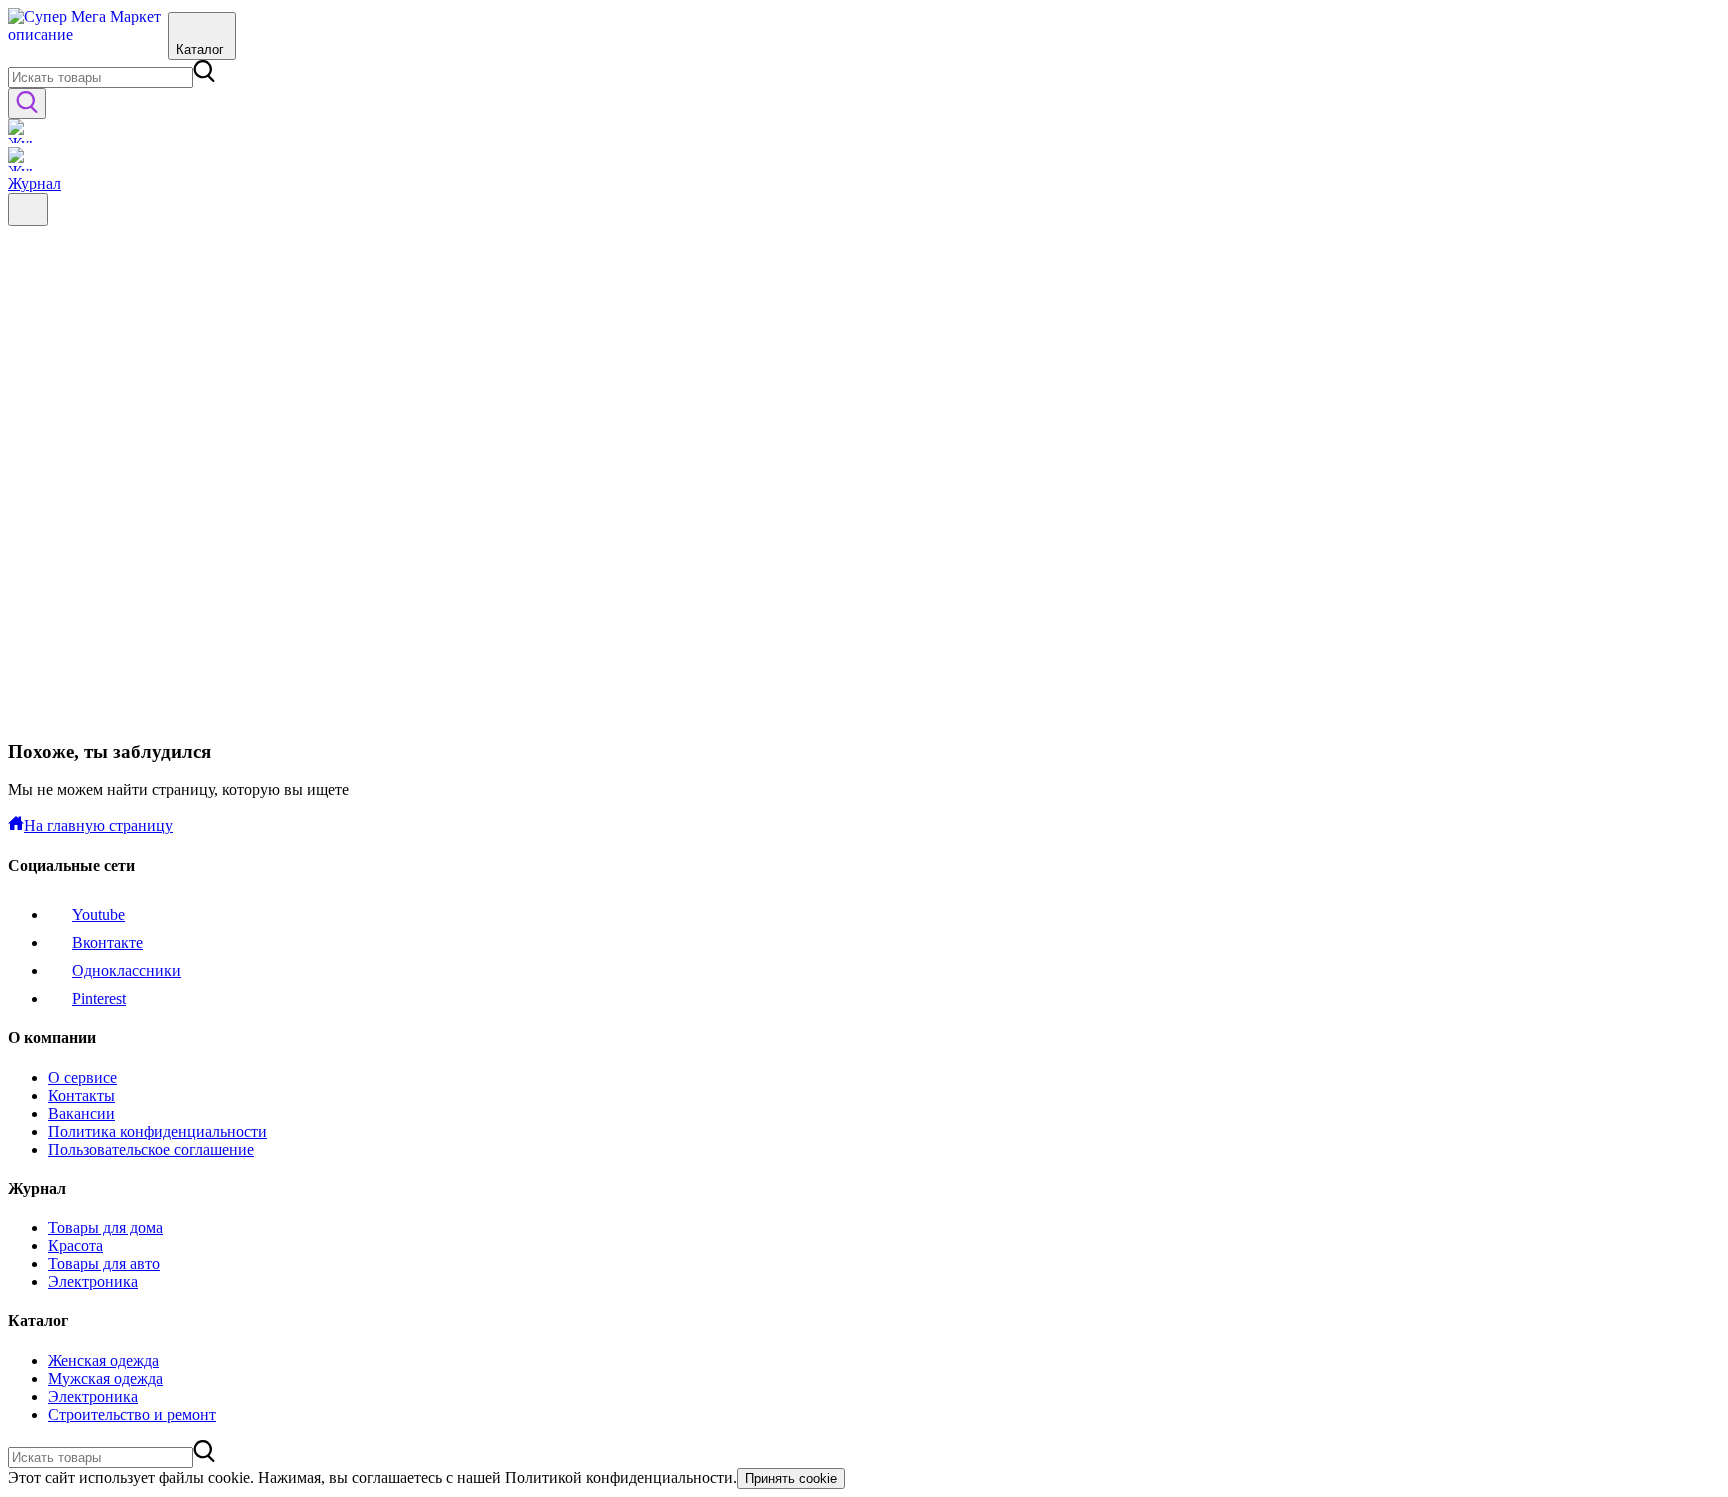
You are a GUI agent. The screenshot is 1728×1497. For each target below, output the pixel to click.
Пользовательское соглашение (151, 1149)
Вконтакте (107, 942)
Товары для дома (105, 1227)
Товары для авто (104, 1263)
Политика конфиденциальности (157, 1131)
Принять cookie (791, 1478)
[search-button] (27, 103)
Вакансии (81, 1113)
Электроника (93, 1281)
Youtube (98, 914)
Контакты (81, 1095)
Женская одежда (103, 1360)
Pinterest (99, 998)
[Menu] (28, 209)
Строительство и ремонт (132, 1414)
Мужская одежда (105, 1378)
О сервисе (82, 1077)
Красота (75, 1245)
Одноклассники (126, 970)
